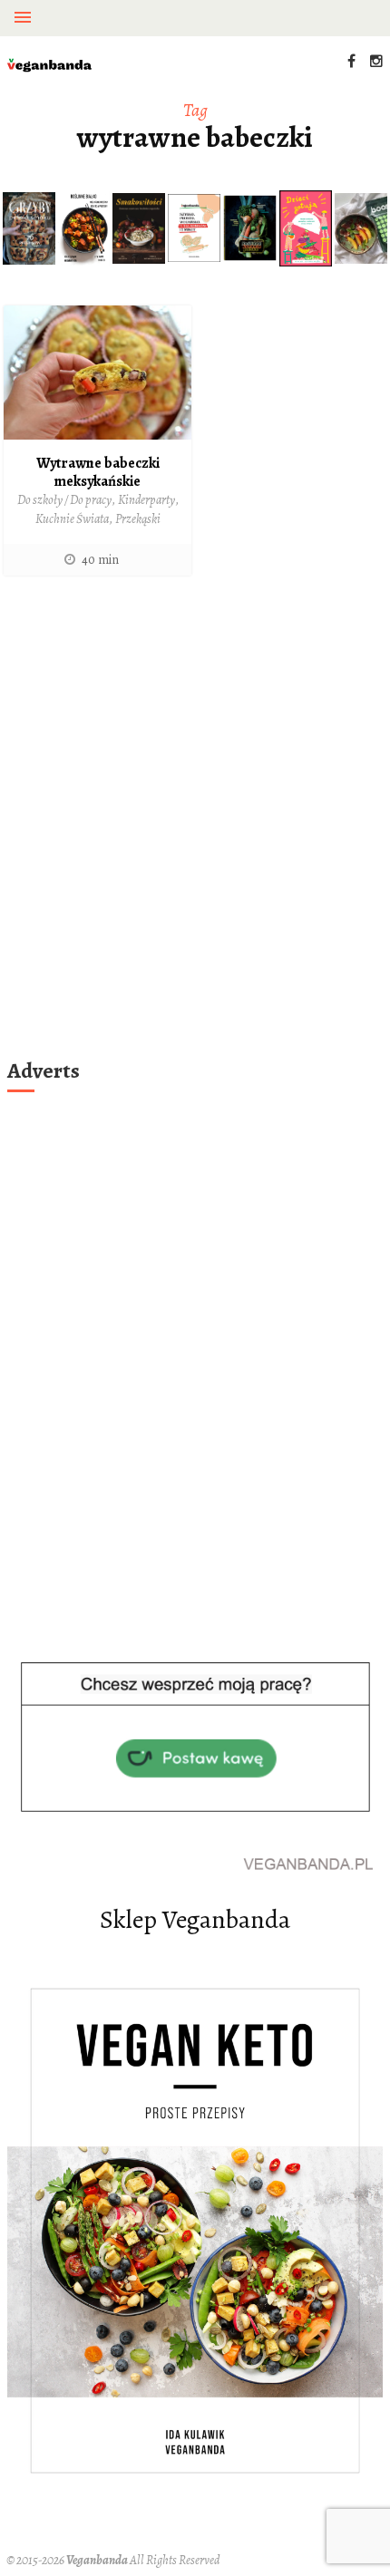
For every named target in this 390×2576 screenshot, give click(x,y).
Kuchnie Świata (72, 519)
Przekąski (138, 519)
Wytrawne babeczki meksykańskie (98, 472)
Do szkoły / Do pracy (64, 500)
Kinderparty (146, 500)
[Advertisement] (195, 840)
